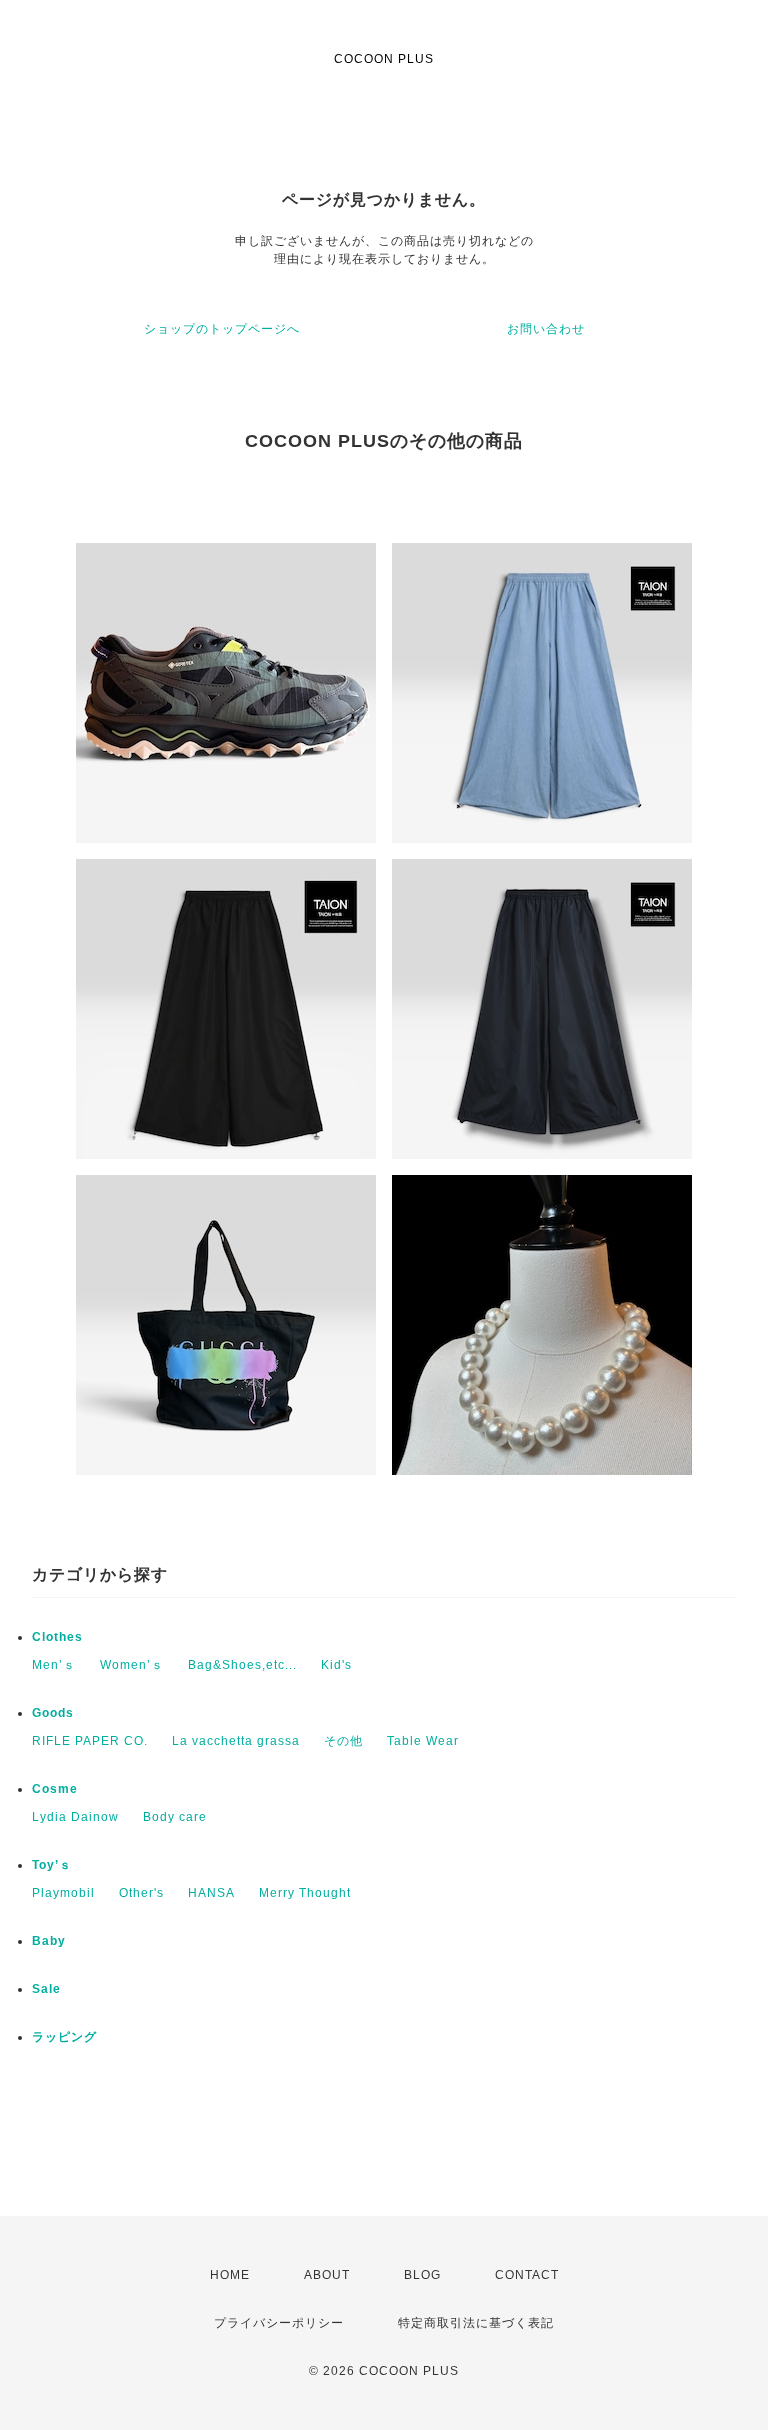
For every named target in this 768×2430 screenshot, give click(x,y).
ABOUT (327, 2275)
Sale (46, 1989)
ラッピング (64, 2037)
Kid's (336, 1665)
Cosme (55, 1789)
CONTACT (527, 2275)
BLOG (422, 2275)
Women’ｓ (132, 1665)
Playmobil (63, 1893)
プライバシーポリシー (279, 2323)
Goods (53, 1713)
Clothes (57, 1637)
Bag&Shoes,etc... (242, 1665)
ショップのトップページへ (222, 329)
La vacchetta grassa (236, 1741)
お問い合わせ (546, 329)
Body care (175, 1817)
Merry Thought (305, 1893)
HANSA (211, 1893)
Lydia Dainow (75, 1817)
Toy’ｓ (52, 1865)
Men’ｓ (54, 1665)
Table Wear (423, 1741)
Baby (49, 1941)
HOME (230, 2275)
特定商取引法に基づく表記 (476, 2323)
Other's (141, 1893)
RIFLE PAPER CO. (90, 1741)
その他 (343, 1741)
